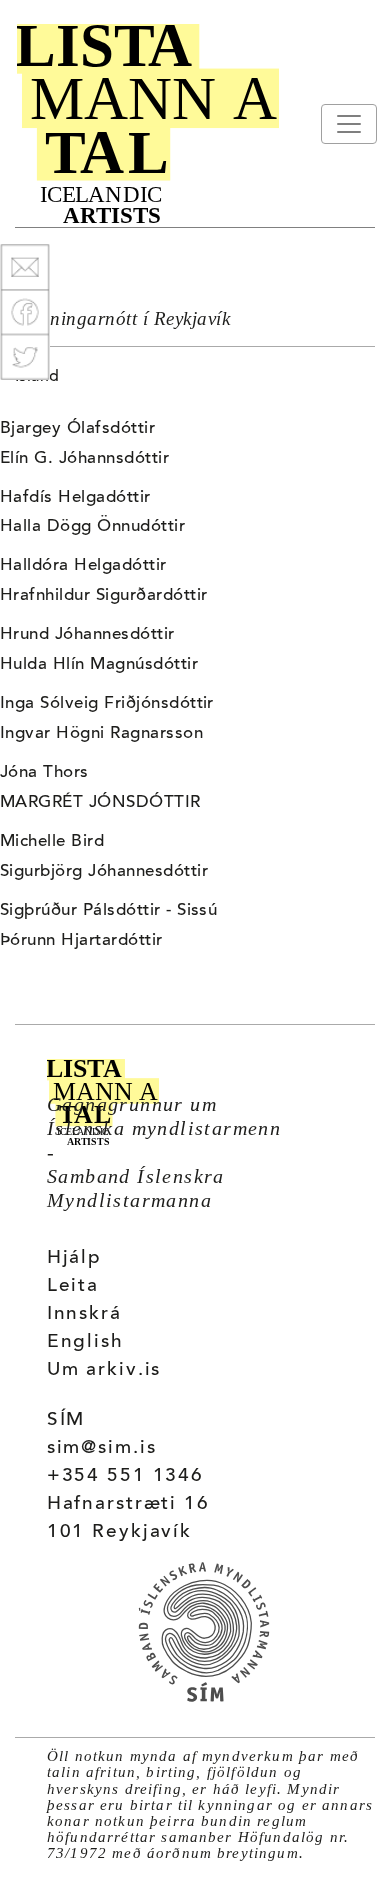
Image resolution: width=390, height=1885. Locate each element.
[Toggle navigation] (349, 124)
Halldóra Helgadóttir (83, 566)
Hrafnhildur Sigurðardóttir (103, 596)
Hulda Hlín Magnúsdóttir (99, 665)
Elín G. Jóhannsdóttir (84, 459)
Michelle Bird (52, 842)
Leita (73, 1286)
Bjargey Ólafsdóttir (77, 429)
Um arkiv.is (104, 1370)
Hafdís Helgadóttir (75, 498)
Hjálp (74, 1258)
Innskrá (84, 1314)
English (85, 1342)
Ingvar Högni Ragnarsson (101, 734)
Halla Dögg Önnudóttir (92, 527)
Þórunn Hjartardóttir (81, 941)
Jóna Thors (44, 773)
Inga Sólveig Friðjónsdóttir (107, 704)
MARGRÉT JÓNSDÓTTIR (100, 803)
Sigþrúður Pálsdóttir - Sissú (108, 911)
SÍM (66, 1420)
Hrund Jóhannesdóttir (87, 635)
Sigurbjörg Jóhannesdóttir (104, 872)
